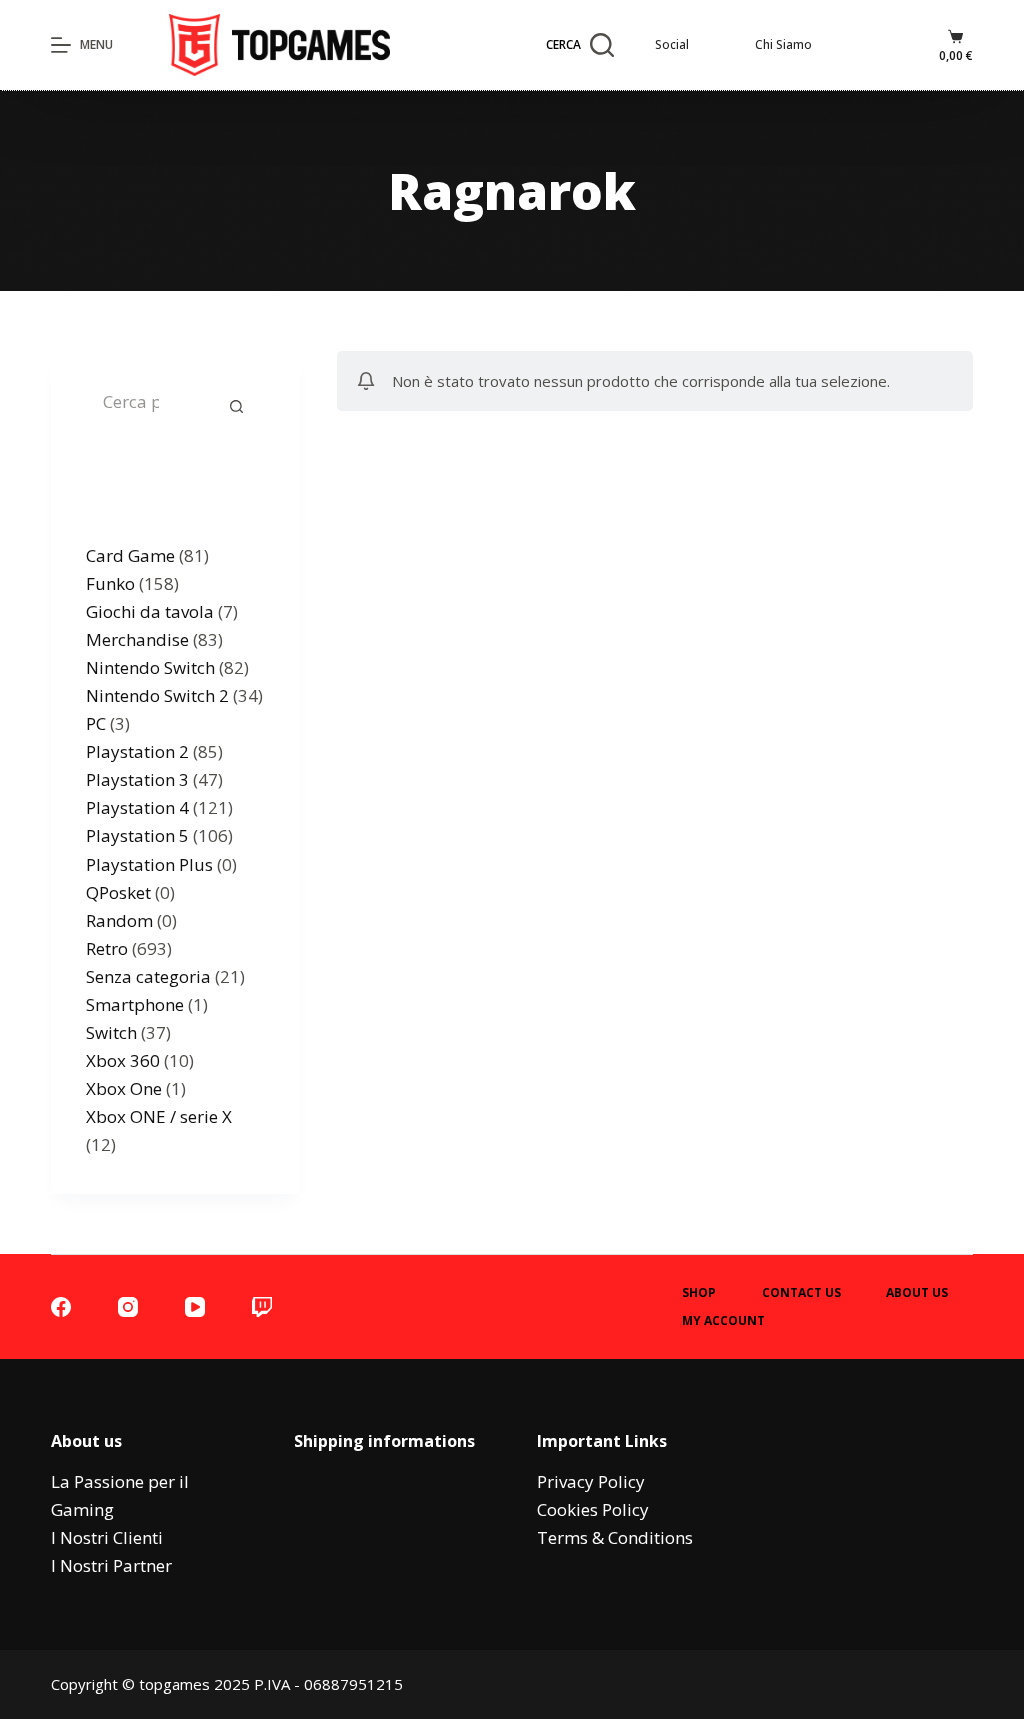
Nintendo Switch (150, 667)
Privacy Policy (591, 1481)
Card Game (130, 555)
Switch (111, 1032)
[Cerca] (236, 406)
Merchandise (137, 639)
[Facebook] (61, 1307)
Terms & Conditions (615, 1537)
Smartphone (135, 1004)
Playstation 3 (137, 779)
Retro (107, 948)
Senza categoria (148, 976)
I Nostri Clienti (107, 1537)
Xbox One (124, 1088)
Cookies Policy (593, 1509)
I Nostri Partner (111, 1565)
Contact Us (801, 1293)
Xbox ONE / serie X (159, 1116)
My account (723, 1321)
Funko (110, 583)
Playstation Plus (149, 864)
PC (96, 723)
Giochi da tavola (150, 611)
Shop (699, 1293)
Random (119, 920)
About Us (917, 1293)
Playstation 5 (137, 835)
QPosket (118, 892)
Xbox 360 (123, 1060)
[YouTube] (195, 1307)
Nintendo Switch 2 (157, 695)
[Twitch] (262, 1307)
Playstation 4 (137, 807)
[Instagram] (128, 1307)
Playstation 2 (137, 751)
